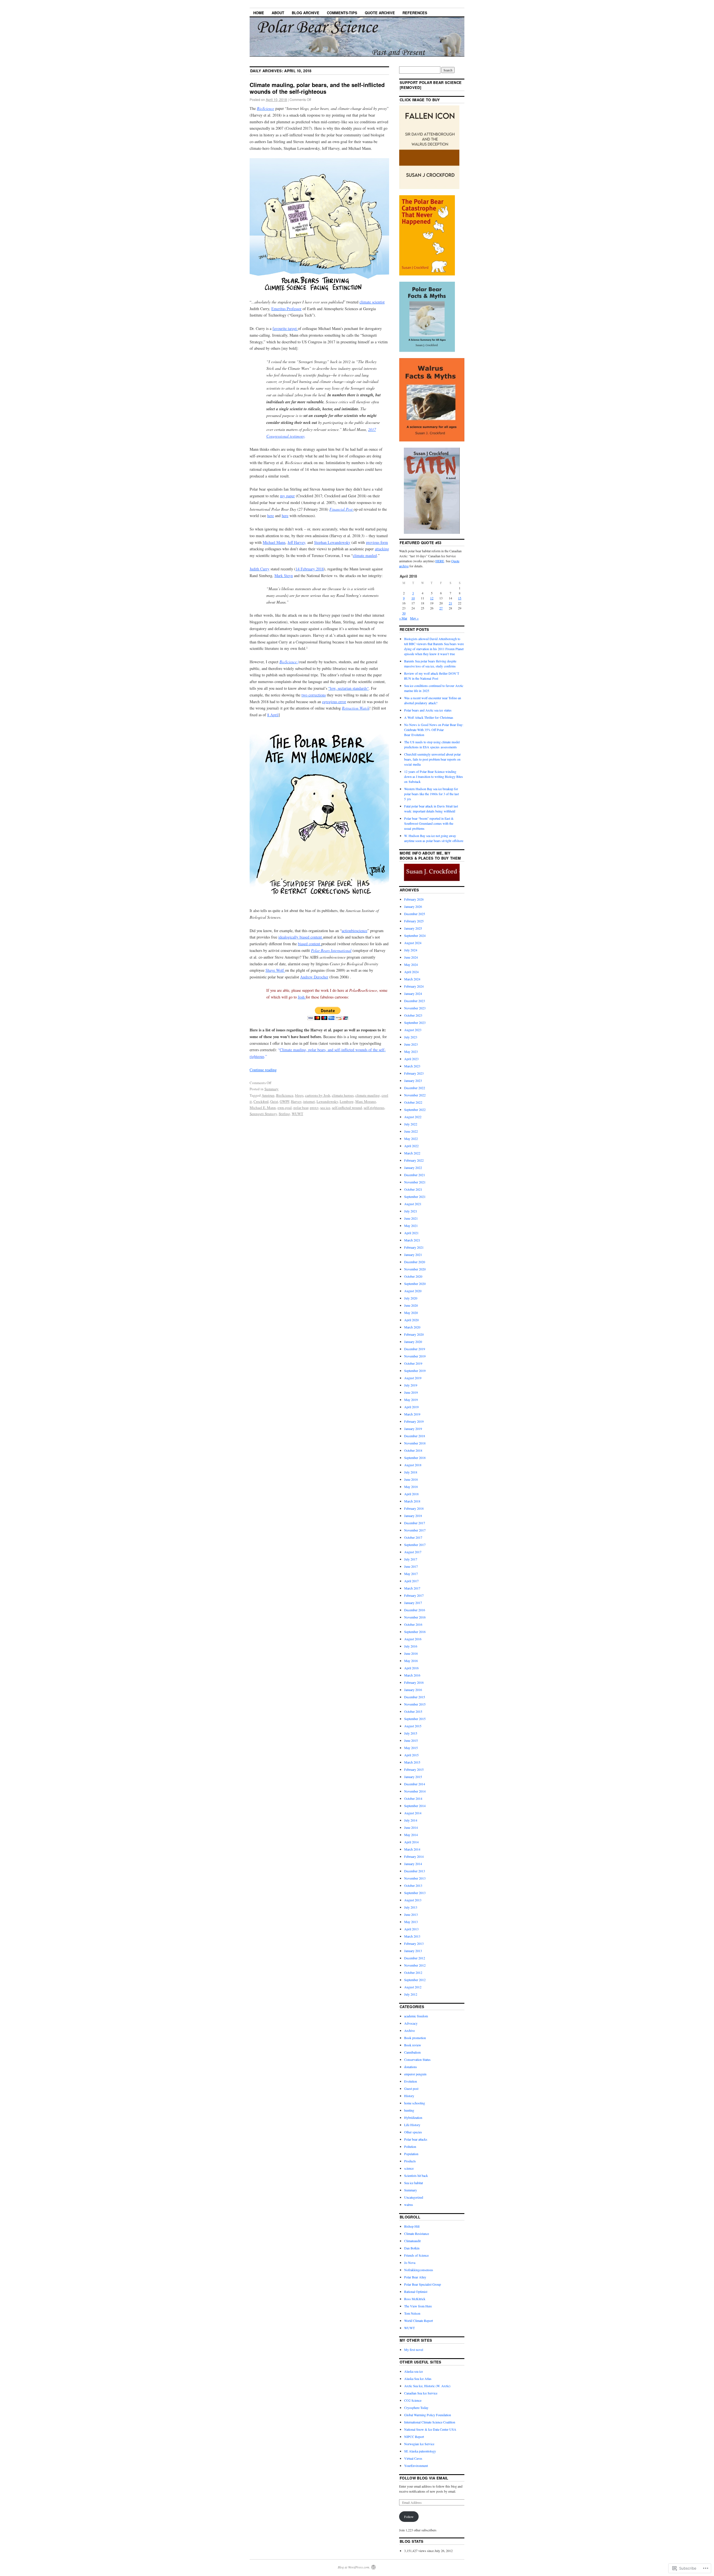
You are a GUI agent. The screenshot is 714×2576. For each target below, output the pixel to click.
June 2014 (411, 1827)
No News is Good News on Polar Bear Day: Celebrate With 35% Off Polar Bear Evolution (434, 730)
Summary (272, 1089)
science (409, 2168)
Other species (413, 2132)
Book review (413, 2045)
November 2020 (415, 1269)
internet (309, 1101)
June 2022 (411, 1131)
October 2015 (413, 1711)
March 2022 (412, 1153)
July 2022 (411, 1124)
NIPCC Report (414, 2437)
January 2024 (413, 993)
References (415, 13)
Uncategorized (414, 2197)
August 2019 (413, 1378)
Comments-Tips (342, 13)
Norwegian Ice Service (419, 2444)
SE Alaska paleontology (420, 2451)
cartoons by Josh (318, 1095)
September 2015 (415, 1719)
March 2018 (412, 1501)
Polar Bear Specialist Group (423, 2284)
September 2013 (415, 1893)
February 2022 (414, 1160)
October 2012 (413, 1972)
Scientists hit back (416, 2175)
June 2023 (411, 1044)
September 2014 (415, 1806)
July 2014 (411, 1820)
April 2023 (411, 1059)
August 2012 (413, 1987)
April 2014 (411, 1842)
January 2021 (413, 1255)
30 (404, 613)
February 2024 (414, 986)
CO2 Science (413, 2400)
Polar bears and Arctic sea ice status (428, 710)
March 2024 (412, 979)
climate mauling (368, 1095)
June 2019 (411, 1392)
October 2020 (413, 1276)
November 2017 (415, 1530)
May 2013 (411, 1922)
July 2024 (411, 950)
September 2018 (415, 1458)
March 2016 (412, 1675)
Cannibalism (412, 2052)
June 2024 (411, 957)
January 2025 (413, 928)
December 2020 (415, 1262)
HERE (440, 561)
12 (432, 598)
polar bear (301, 1108)
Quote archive (380, 13)
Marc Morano (366, 1101)
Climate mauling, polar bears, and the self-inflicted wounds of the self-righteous (317, 88)
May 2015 (411, 1748)
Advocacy (411, 2023)
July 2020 (411, 1298)
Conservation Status (417, 2059)
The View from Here (418, 2306)
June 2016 (411, 1653)
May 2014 (411, 1835)
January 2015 (413, 1777)
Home (259, 13)
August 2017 (413, 1552)
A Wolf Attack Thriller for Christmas (429, 717)
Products (410, 2161)
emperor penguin (415, 2074)
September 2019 (415, 1371)
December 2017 (415, 1523)
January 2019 (413, 1429)
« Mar (403, 618)
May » (414, 618)
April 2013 (411, 1929)
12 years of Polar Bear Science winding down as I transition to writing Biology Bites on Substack (434, 776)
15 (460, 598)
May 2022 (411, 1139)
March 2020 (412, 1327)
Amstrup (268, 1095)
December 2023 (415, 1001)
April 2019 (411, 1407)
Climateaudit (412, 2241)
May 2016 (411, 1661)
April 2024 (411, 972)
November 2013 (415, 1878)
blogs (299, 1095)
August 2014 (413, 1813)
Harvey (296, 1101)
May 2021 (411, 1226)
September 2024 (415, 935)
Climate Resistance (417, 2234)
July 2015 (411, 1733)
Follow (409, 2517)
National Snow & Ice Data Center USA (430, 2429)
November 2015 (415, 1704)
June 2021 (411, 1218)
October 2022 (413, 1102)
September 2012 (415, 1980)
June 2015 (411, 1740)
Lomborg (347, 1101)
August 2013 (413, 1900)
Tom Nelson (412, 2313)
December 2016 (415, 1610)
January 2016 (413, 1690)
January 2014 (413, 1864)
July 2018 (411, 1472)
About (278, 13)
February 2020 (414, 1334)
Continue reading (263, 1070)
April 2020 (411, 1320)
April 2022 (411, 1146)
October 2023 (413, 1015)
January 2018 (413, 1516)
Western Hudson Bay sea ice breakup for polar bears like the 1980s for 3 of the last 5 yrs (431, 794)
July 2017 (411, 1559)
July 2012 (411, 1994)
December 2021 (415, 1175)
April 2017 (411, 1581)
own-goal (285, 1108)
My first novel (414, 2350)
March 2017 (412, 1588)
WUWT (297, 1114)
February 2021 (414, 1247)
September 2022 (415, 1109)
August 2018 (413, 1465)
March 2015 (412, 1762)
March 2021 (412, 1240)
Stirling (284, 1114)
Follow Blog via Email (424, 2478)
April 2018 (411, 1494)
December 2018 (415, 1436)
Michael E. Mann (263, 1108)
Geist (274, 1101)
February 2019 (414, 1421)
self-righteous (374, 1108)
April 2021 (411, 1233)
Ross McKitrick (415, 2299)
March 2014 (412, 1849)
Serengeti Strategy (263, 1114)
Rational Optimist (416, 2292)
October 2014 (413, 1798)
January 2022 (413, 1168)
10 (413, 598)
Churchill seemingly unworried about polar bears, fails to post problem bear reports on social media (432, 759)
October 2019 (413, 1363)
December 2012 (415, 1958)
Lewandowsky (327, 1101)
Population (411, 2154)
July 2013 (411, 1907)
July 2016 (411, 1646)
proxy (314, 1108)
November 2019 (415, 1356)
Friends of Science (416, 2255)
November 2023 (415, 1008)
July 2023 (411, 1037)
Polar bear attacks (416, 2139)
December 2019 (415, 1349)
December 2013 (415, 1871)
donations (411, 2067)
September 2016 (415, 1632)
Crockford (261, 1101)
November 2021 (415, 1182)
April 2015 (411, 1755)
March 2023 (412, 1066)
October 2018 (413, 1450)
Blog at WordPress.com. (354, 2567)
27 (441, 608)
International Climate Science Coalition (430, 2422)
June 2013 (411, 1914)
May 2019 (411, 1400)
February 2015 (414, 1769)
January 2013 (413, 1951)
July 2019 (411, 1385)
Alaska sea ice (413, 2371)
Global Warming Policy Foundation (428, 2415)
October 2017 (413, 1537)
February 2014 (414, 1856)
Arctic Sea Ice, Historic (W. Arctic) (427, 2386)
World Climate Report (418, 2321)
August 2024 (413, 943)
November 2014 (415, 1791)
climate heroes (343, 1095)
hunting (409, 2110)
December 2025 (415, 914)
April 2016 (411, 1668)
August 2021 (413, 1204)
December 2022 (415, 1088)
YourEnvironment (416, 2466)
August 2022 (413, 1117)
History (409, 2096)
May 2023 (411, 1051)
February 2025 (414, 921)
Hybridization (413, 2117)
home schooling (415, 2103)
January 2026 (413, 906)
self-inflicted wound (347, 1108)
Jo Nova (410, 2263)
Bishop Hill (412, 2226)
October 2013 (413, 1885)
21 (450, 603)
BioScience (285, 1095)
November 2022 (415, 1095)
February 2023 (414, 1073)
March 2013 (412, 1936)
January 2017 (413, 1603)
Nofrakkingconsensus (419, 2270)
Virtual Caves (413, 2458)
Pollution (410, 2146)
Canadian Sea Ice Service (421, 2393)
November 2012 (415, 1965)
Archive (409, 2030)
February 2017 (414, 1595)
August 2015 (413, 1726)
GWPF (284, 1101)
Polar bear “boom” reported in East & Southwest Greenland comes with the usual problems (429, 823)
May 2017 (411, 1574)
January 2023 (413, 1080)
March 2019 (412, 1414)
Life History (412, 2125)
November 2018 (415, 1443)
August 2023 (413, 1030)
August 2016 (413, 1639)
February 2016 (414, 1682)
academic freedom (416, 2016)
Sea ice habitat (413, 2183)
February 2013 (414, 1943)
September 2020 (415, 1284)
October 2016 (413, 1624)
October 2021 (413, 1189)
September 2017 (415, 1545)
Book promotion (415, 2038)
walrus (409, 2204)
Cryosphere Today (416, 2408)
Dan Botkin (412, 2248)
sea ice (325, 1108)
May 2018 (411, 1487)
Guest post (411, 2088)
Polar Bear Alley (415, 2277)
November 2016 (415, 1617)
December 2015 (415, 1697)
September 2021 (415, 1197)
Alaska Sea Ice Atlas (418, 2379)
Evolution (411, 2081)
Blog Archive (306, 13)
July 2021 (411, 1211)
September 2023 (415, 1022)
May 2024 (411, 964)
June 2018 (411, 1479)
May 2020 (411, 1313)
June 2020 (411, 1305)
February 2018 (414, 1508)
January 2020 (413, 1342)
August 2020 (413, 1291)
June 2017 (411, 1566)
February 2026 (414, 899)
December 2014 (415, 1784)
